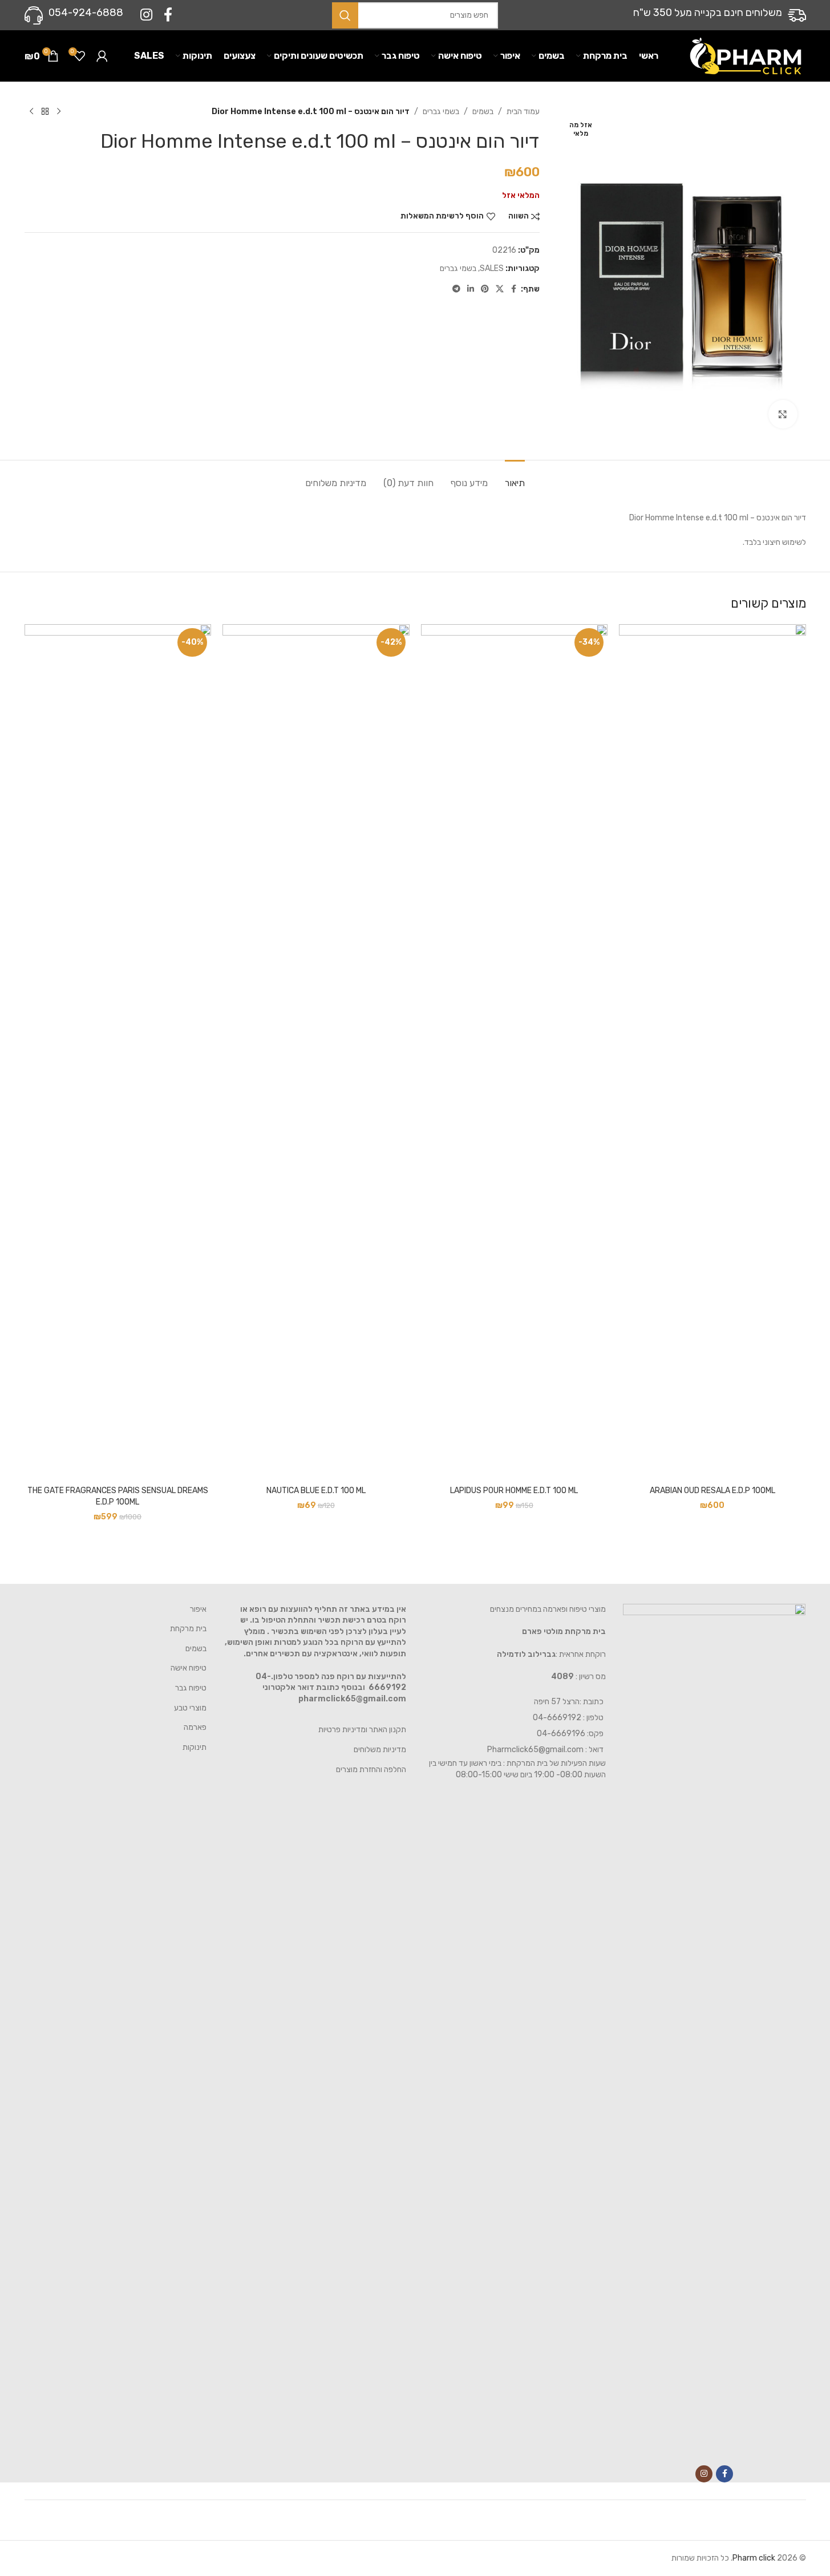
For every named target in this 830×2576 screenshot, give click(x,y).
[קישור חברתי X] (500, 289)
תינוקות (195, 1747)
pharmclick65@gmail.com (352, 1699)
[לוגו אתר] (746, 56)
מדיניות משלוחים (380, 1750)
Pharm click (754, 2558)
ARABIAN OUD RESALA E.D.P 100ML (712, 1491)
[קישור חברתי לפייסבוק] (168, 15)
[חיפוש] (345, 15)
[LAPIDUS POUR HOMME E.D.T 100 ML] (515, 1052)
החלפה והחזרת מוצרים (371, 1770)
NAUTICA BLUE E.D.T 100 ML (316, 1491)
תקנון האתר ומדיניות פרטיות (362, 1730)
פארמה (195, 1727)
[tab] (515, 477)
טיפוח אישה (189, 1668)
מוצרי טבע (190, 1708)
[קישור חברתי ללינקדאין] (471, 289)
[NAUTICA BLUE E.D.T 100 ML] (316, 1052)
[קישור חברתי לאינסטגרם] (146, 15)
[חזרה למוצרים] (45, 112)
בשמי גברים (441, 112)
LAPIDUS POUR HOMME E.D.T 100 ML (514, 1491)
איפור (198, 1609)
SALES (492, 268)
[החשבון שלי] (102, 56)
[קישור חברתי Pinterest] (485, 289)
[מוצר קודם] (59, 112)
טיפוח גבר (191, 1688)
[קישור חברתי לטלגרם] (456, 289)
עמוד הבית (523, 112)
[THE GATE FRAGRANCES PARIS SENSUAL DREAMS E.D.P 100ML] (118, 1052)
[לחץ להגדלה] (783, 414)
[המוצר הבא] (31, 112)
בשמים (483, 112)
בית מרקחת (188, 1629)
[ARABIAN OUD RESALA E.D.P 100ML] (712, 1052)
